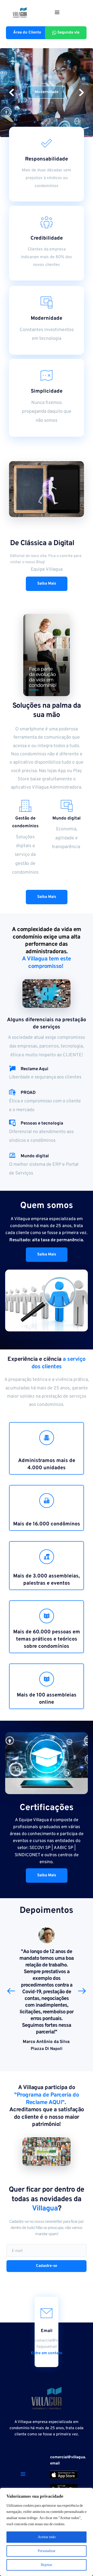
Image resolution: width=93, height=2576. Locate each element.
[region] (47, 2532)
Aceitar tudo (47, 2537)
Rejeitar (47, 2565)
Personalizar (47, 2551)
